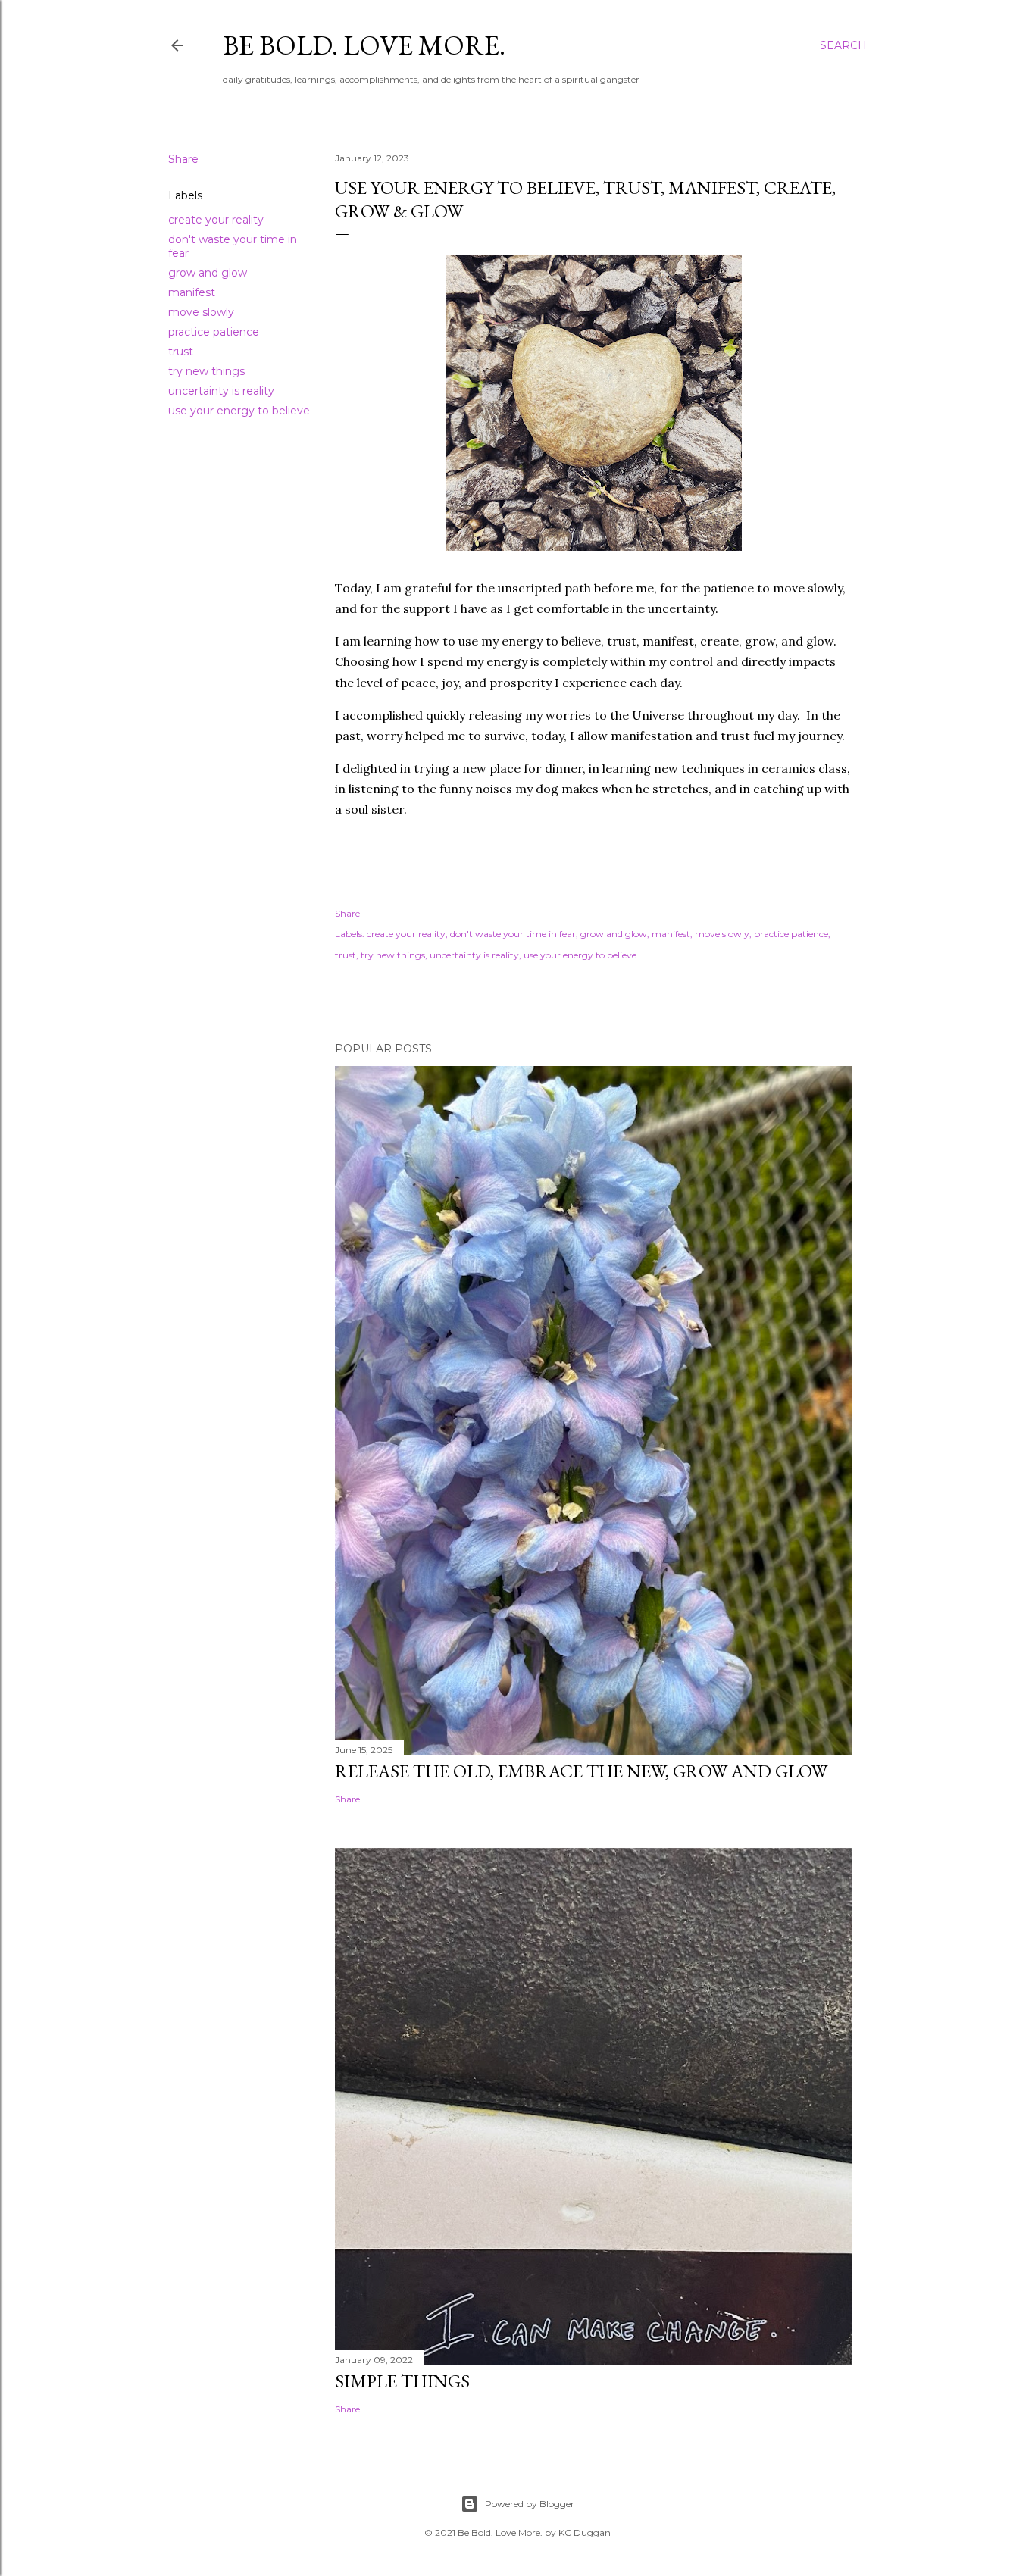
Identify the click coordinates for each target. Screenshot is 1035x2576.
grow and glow (208, 273)
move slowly (201, 312)
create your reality (216, 220)
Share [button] (183, 159)
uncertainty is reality (221, 391)
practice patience (214, 332)
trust (181, 352)
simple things (402, 2381)
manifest (192, 292)
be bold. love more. (364, 45)
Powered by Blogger (530, 2504)
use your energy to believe (239, 411)
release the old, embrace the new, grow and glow (581, 1771)
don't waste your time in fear (513, 934)
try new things (206, 371)
